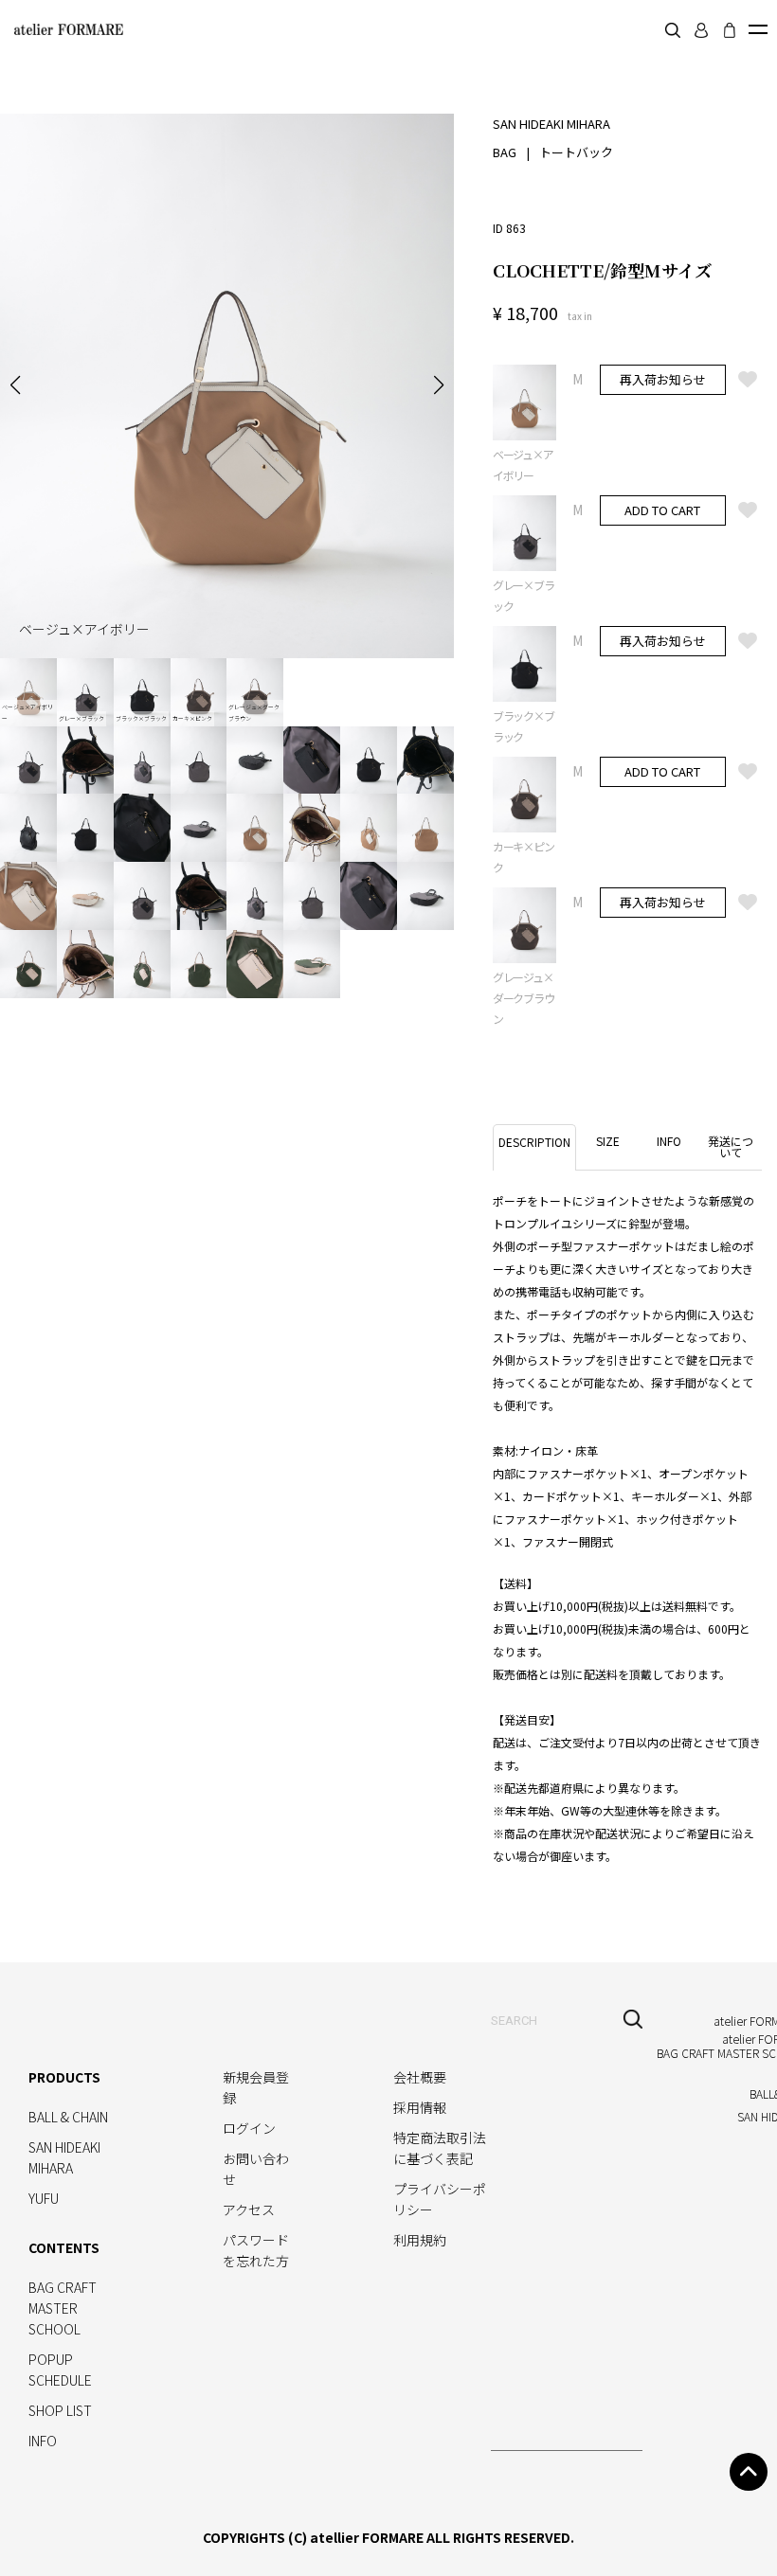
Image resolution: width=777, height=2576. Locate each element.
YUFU (44, 2198)
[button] (15, 385)
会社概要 (420, 2077)
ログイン (249, 2128)
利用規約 (420, 2240)
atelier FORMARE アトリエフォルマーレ (66, 29)
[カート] (730, 30)
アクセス (249, 2209)
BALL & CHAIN (68, 2117)
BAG (505, 152)
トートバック (576, 152)
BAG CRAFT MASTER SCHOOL (63, 2308)
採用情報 (420, 2107)
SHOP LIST (60, 2410)
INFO (43, 2441)
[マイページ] (701, 30)
